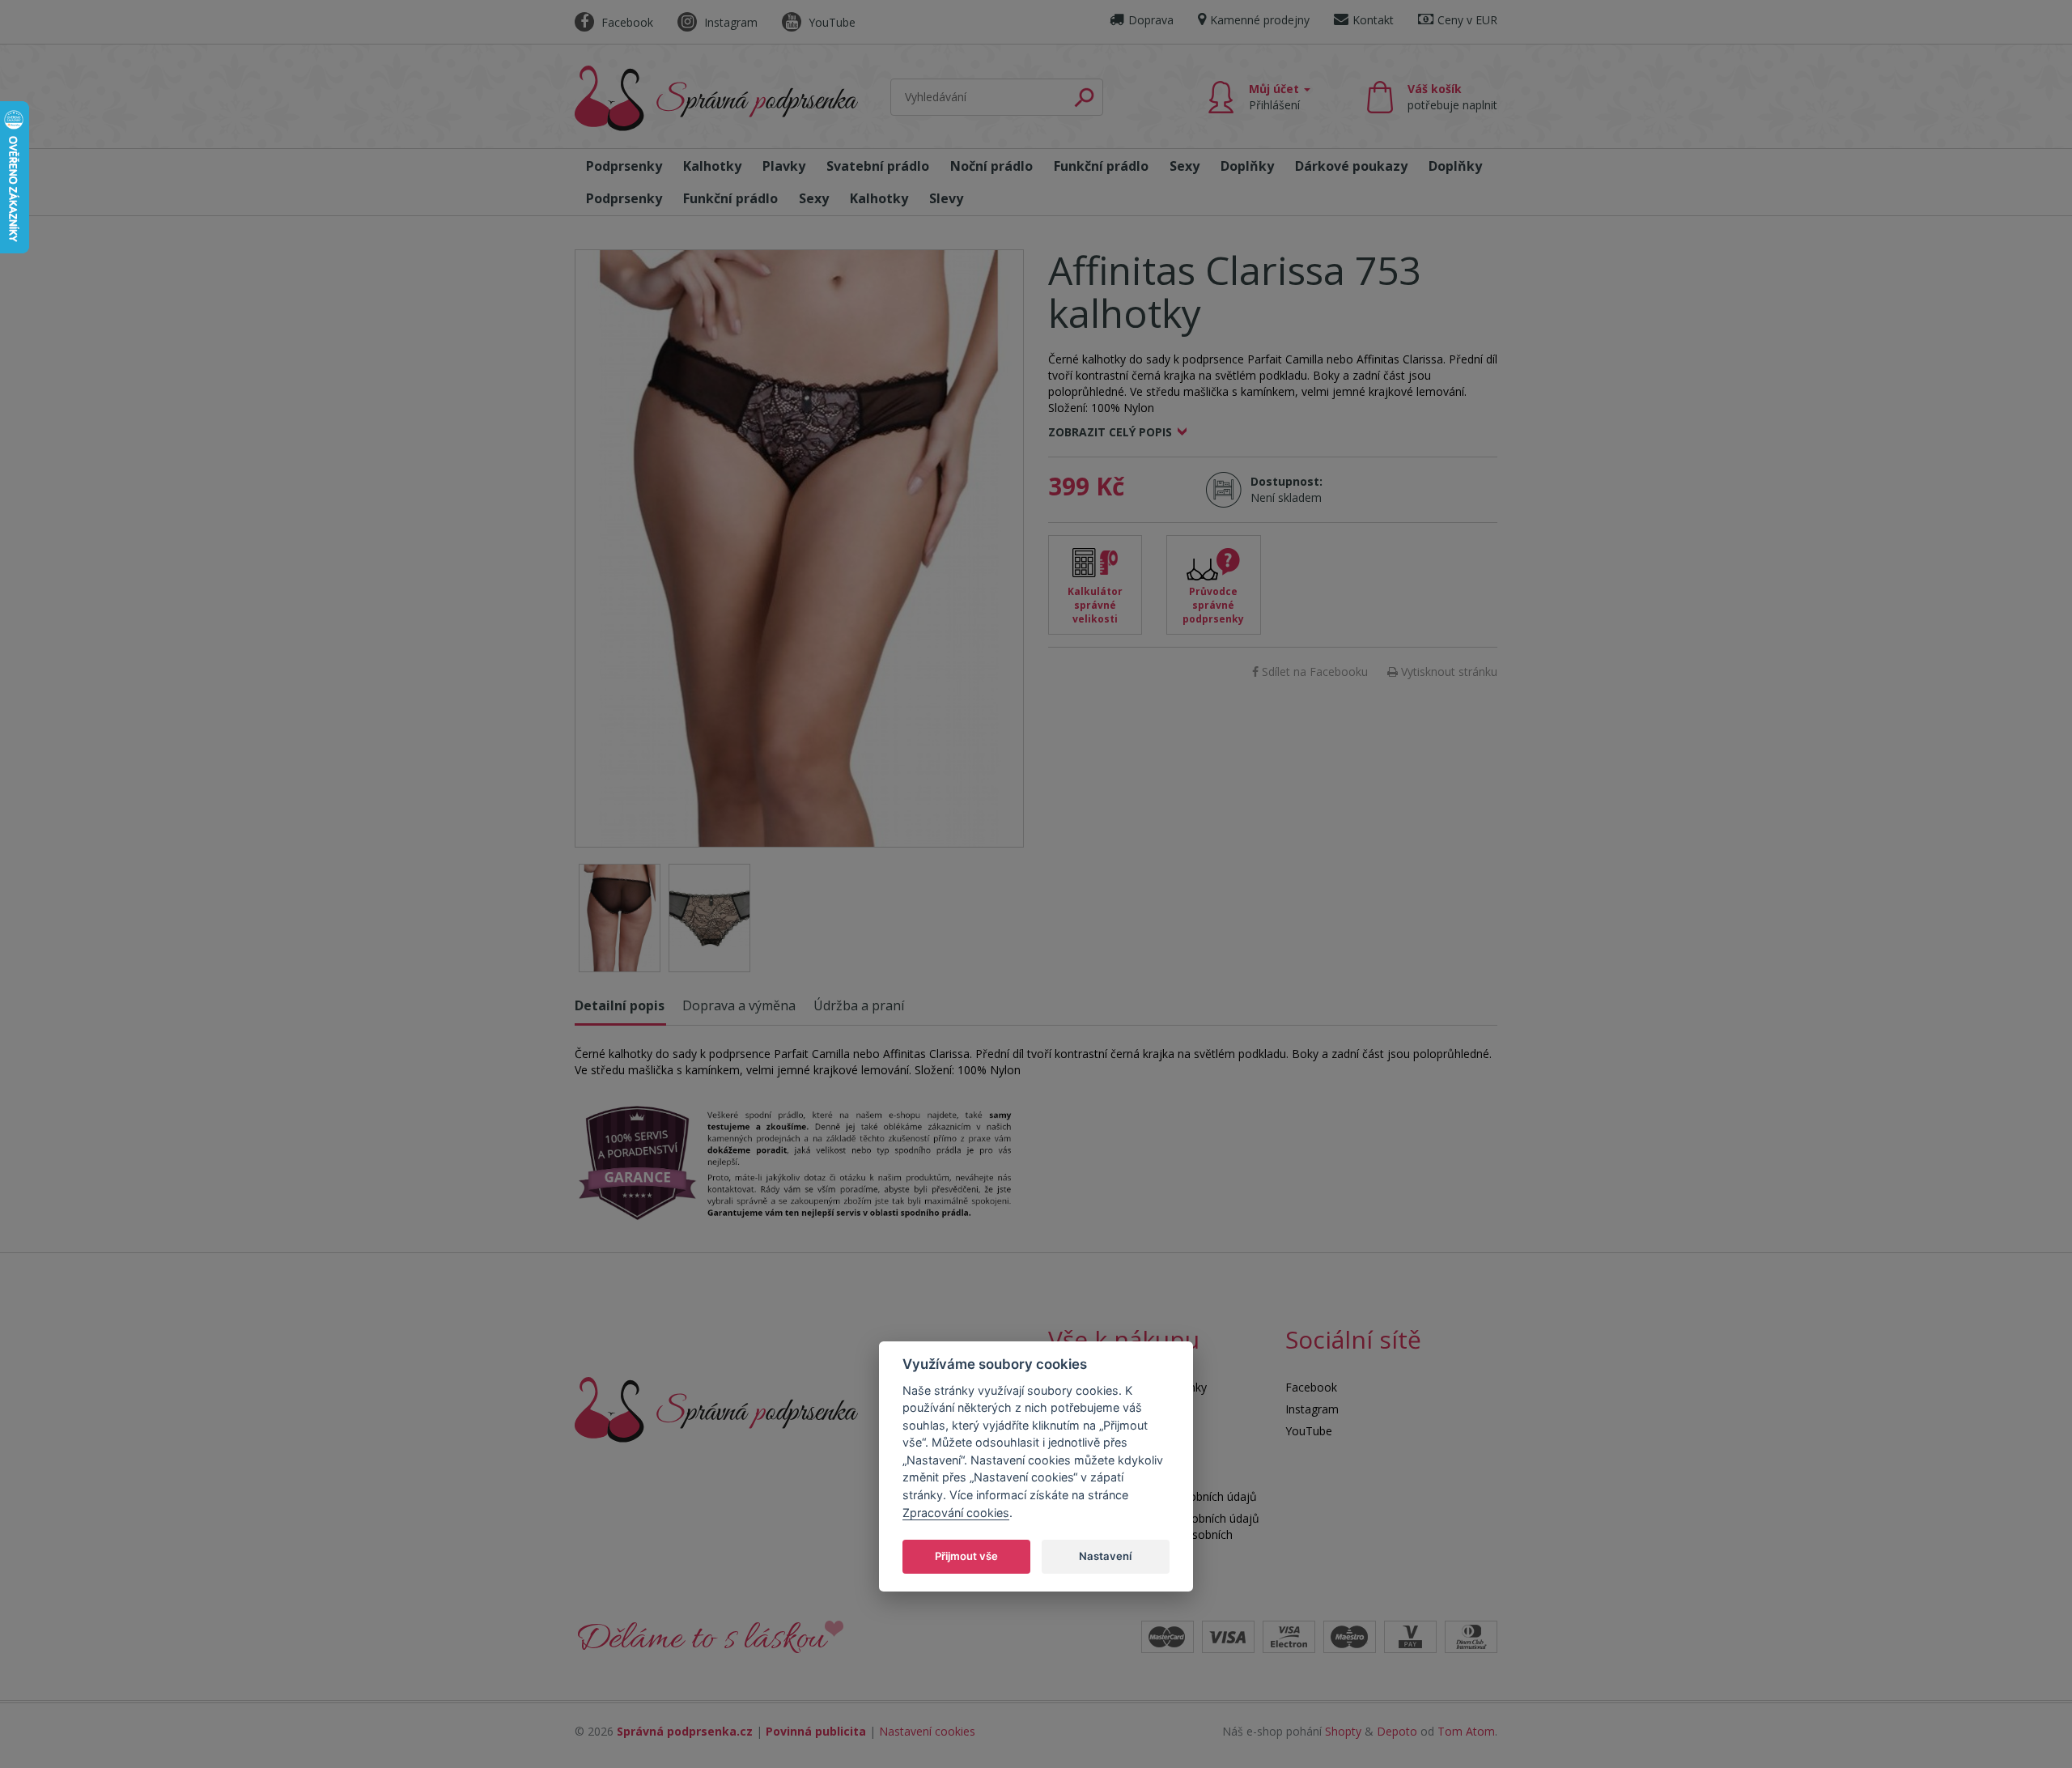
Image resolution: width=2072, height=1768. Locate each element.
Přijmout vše (966, 1555)
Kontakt (1373, 20)
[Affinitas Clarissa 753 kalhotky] (799, 548)
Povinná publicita (816, 1731)
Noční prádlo (991, 166)
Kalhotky (712, 166)
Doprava (1151, 20)
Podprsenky (624, 166)
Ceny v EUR (1467, 20)
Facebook (626, 22)
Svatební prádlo (878, 166)
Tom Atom (1466, 1731)
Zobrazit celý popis (1110, 432)
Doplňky (1247, 166)
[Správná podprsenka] (716, 1408)
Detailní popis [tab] (620, 1005)
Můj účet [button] (1276, 97)
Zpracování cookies (956, 1512)
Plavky (784, 166)
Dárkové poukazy (1351, 166)
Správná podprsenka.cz (685, 1731)
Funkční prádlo (1101, 166)
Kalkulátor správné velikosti (1095, 605)
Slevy (946, 198)
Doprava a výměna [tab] (739, 1005)
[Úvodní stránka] (716, 98)
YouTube (830, 22)
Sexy (1185, 166)
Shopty (1343, 1731)
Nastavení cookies (927, 1731)
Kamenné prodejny (1260, 20)
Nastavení (1105, 1555)
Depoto (1397, 1731)
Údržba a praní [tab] (859, 1005)
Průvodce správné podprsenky (1213, 605)
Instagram (729, 22)
